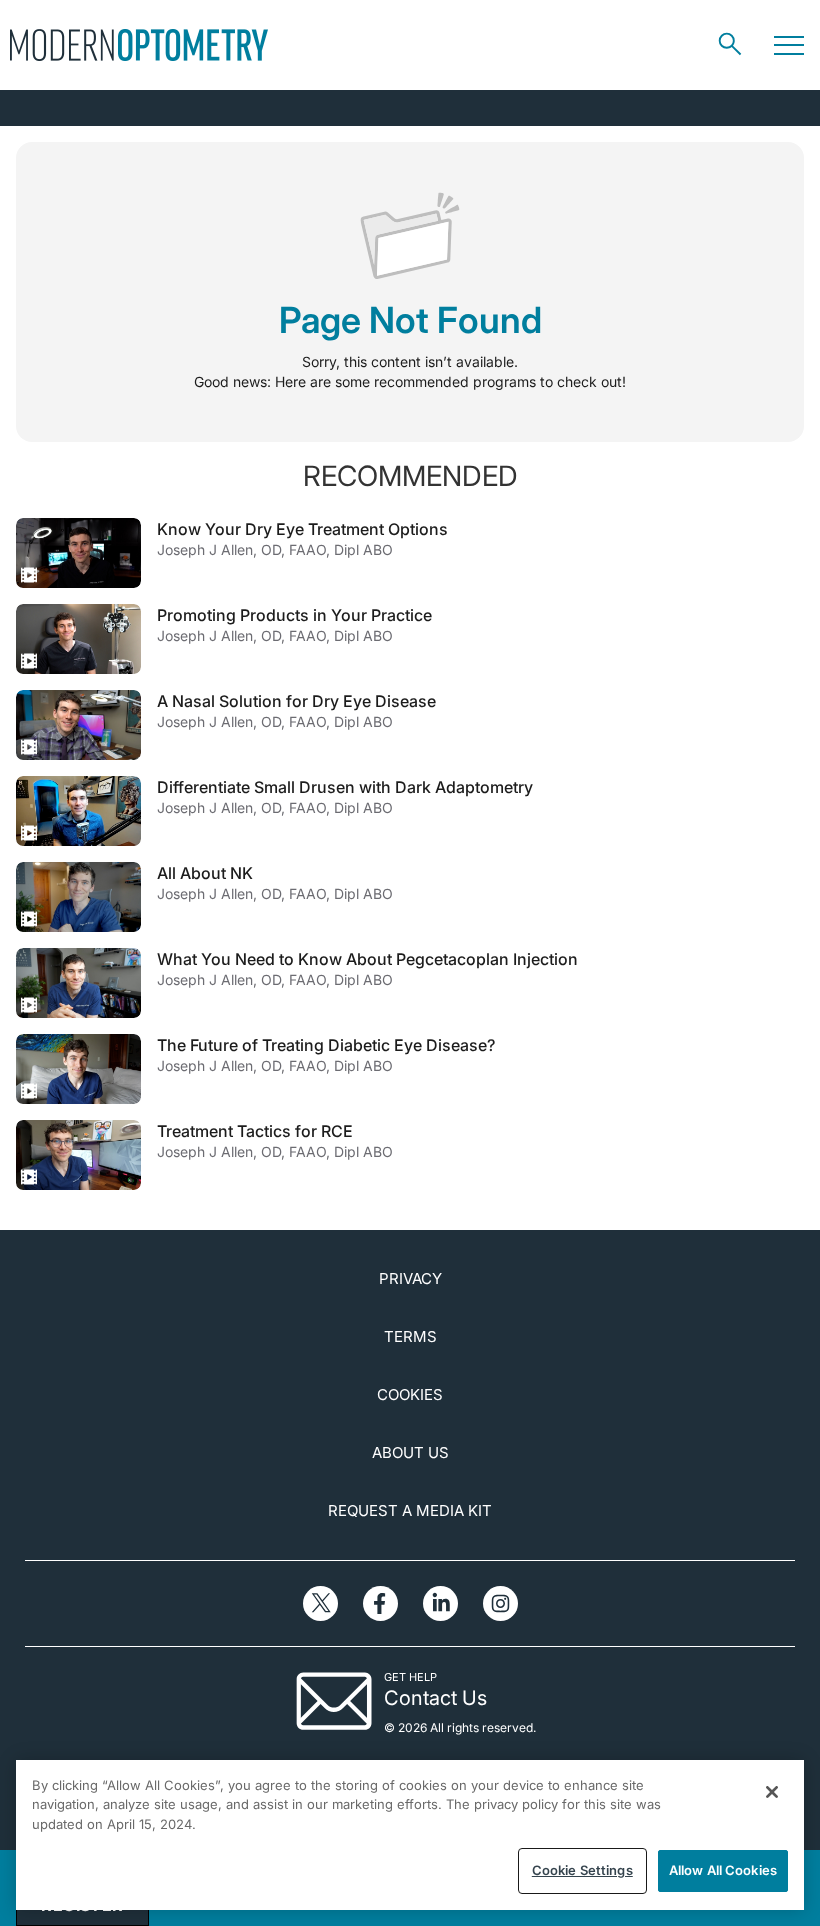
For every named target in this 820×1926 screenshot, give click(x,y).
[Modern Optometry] (139, 45)
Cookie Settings (582, 1870)
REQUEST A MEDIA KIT (410, 1510)
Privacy (410, 1278)
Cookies (410, 1394)
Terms (410, 1336)
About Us (410, 1452)
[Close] (772, 1792)
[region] (410, 1835)
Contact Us (435, 1698)
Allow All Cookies (723, 1870)
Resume (78, 553)
